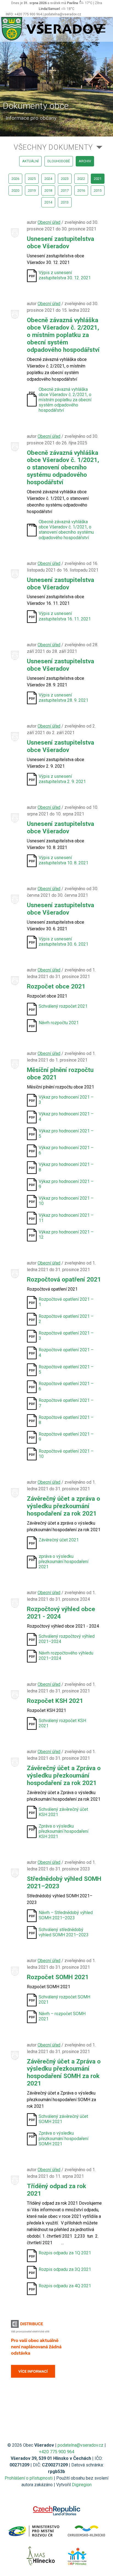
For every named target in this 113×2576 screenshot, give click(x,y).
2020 (15, 190)
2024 (48, 179)
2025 (32, 179)
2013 (65, 202)
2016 (81, 190)
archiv (85, 161)
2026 (15, 179)
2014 (48, 202)
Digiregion (82, 2485)
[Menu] (101, 29)
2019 (32, 190)
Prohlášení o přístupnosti (29, 2478)
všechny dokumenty (53, 147)
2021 (98, 179)
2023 (65, 179)
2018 (48, 190)
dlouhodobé (59, 161)
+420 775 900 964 (57, 2452)
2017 (65, 190)
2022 (81, 179)
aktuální (30, 161)
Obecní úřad (49, 222)
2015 (98, 190)
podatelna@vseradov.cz (80, 2445)
